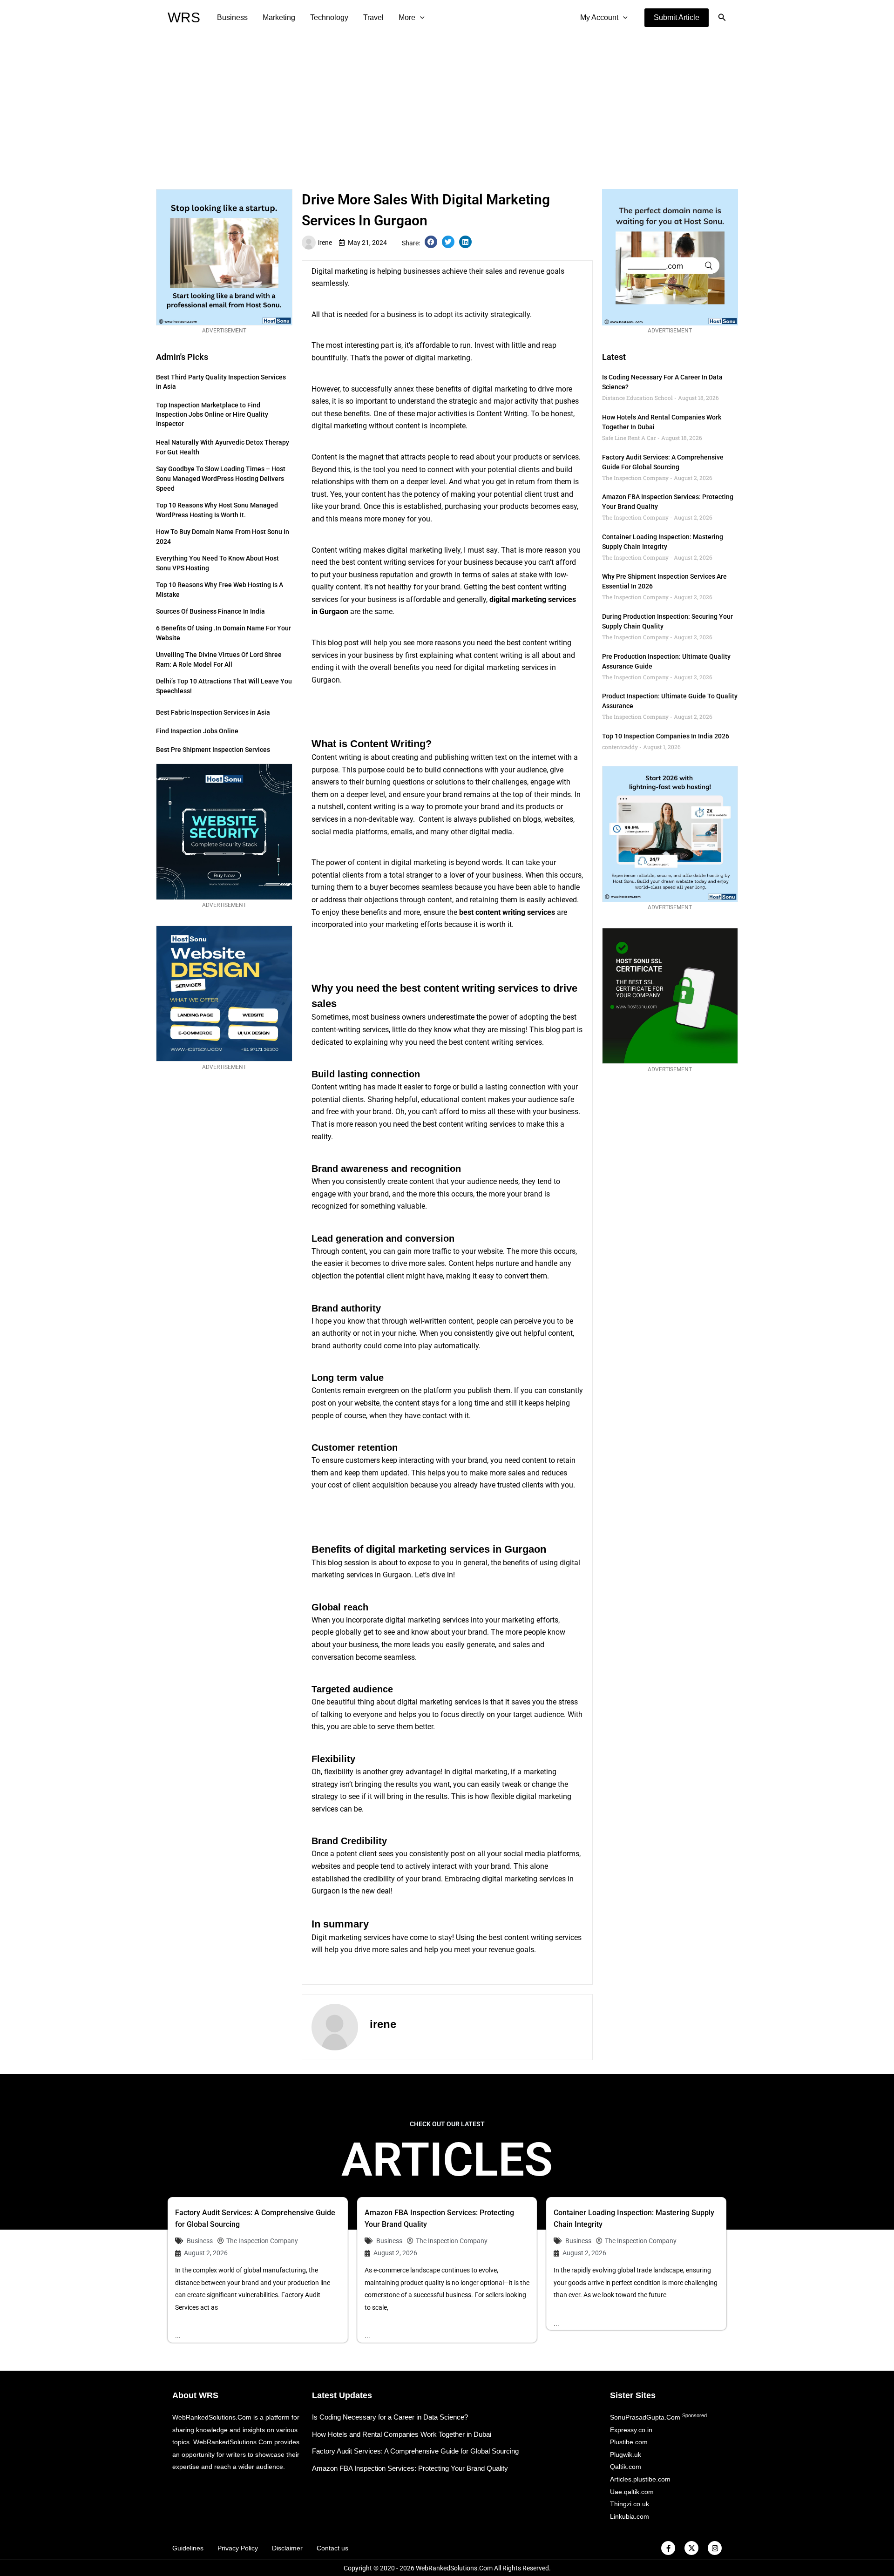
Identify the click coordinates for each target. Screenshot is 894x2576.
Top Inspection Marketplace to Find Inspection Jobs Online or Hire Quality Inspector (212, 414)
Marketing (279, 17)
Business (232, 17)
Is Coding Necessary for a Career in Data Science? (390, 2417)
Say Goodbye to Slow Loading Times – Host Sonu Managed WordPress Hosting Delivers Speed (221, 479)
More (407, 17)
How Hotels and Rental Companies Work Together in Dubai (402, 2434)
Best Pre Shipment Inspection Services (213, 750)
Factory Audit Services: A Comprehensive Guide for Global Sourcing (415, 2451)
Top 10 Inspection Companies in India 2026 (666, 736)
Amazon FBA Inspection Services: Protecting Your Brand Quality (410, 2468)
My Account (599, 17)
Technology (329, 17)
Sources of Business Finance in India (210, 611)
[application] (420, 18)
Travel (373, 17)
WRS (184, 17)
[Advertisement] (447, 105)
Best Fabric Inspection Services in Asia (213, 712)
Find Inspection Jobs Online (197, 731)
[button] (677, 18)
